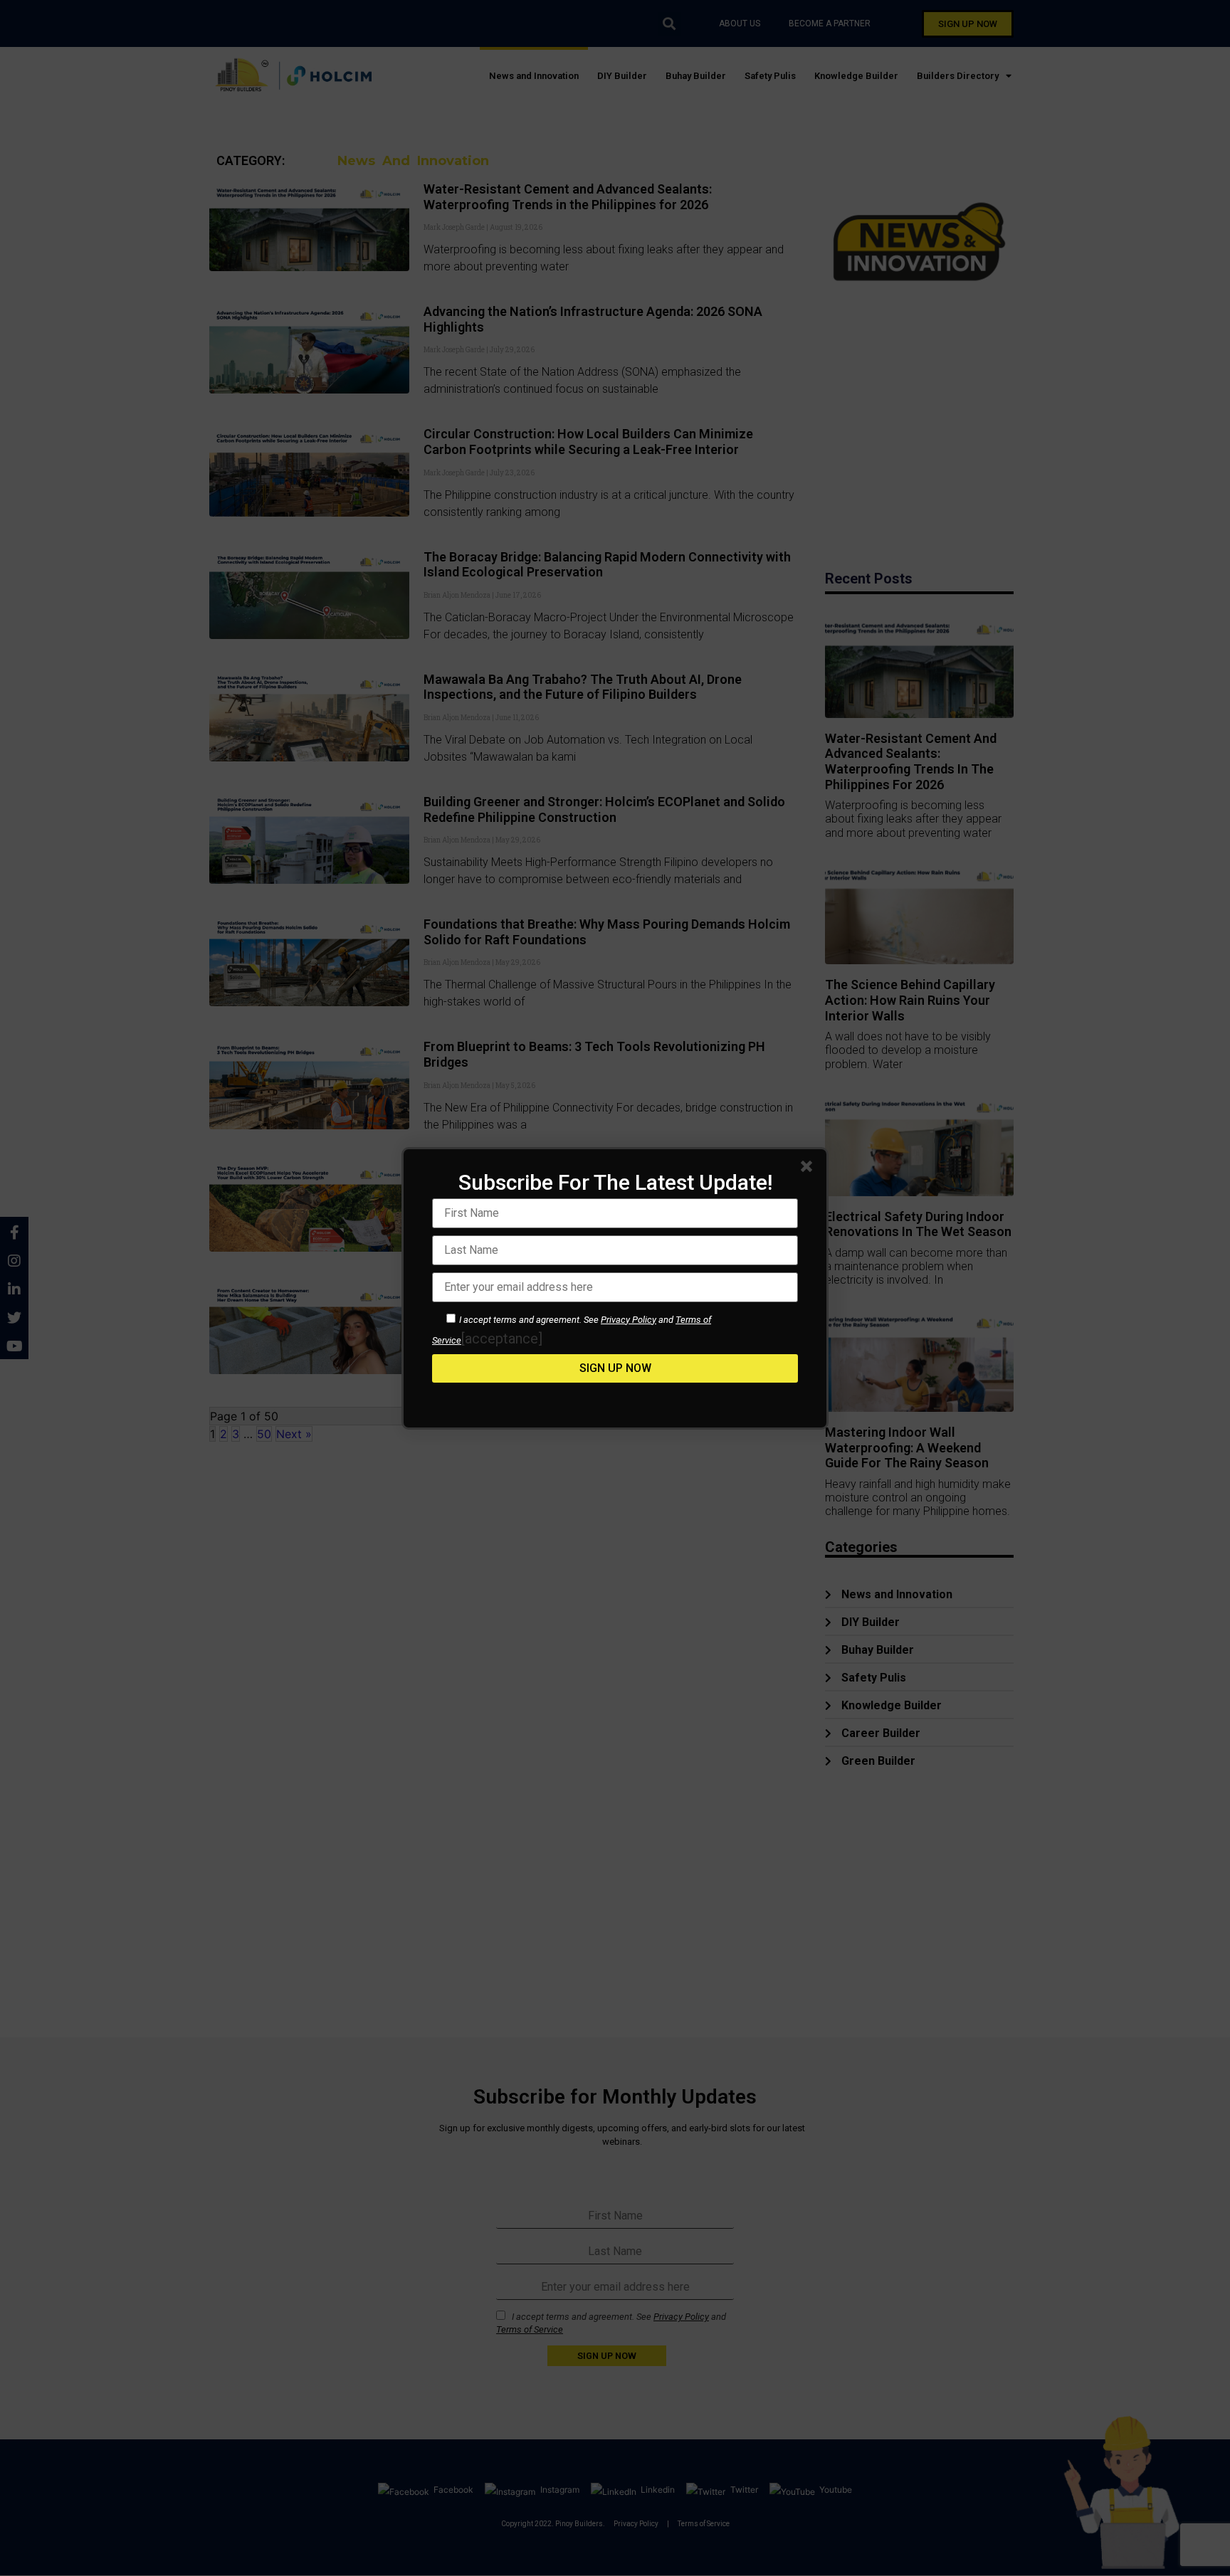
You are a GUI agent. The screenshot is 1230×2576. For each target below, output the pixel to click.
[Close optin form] (809, 1169)
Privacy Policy (629, 1320)
